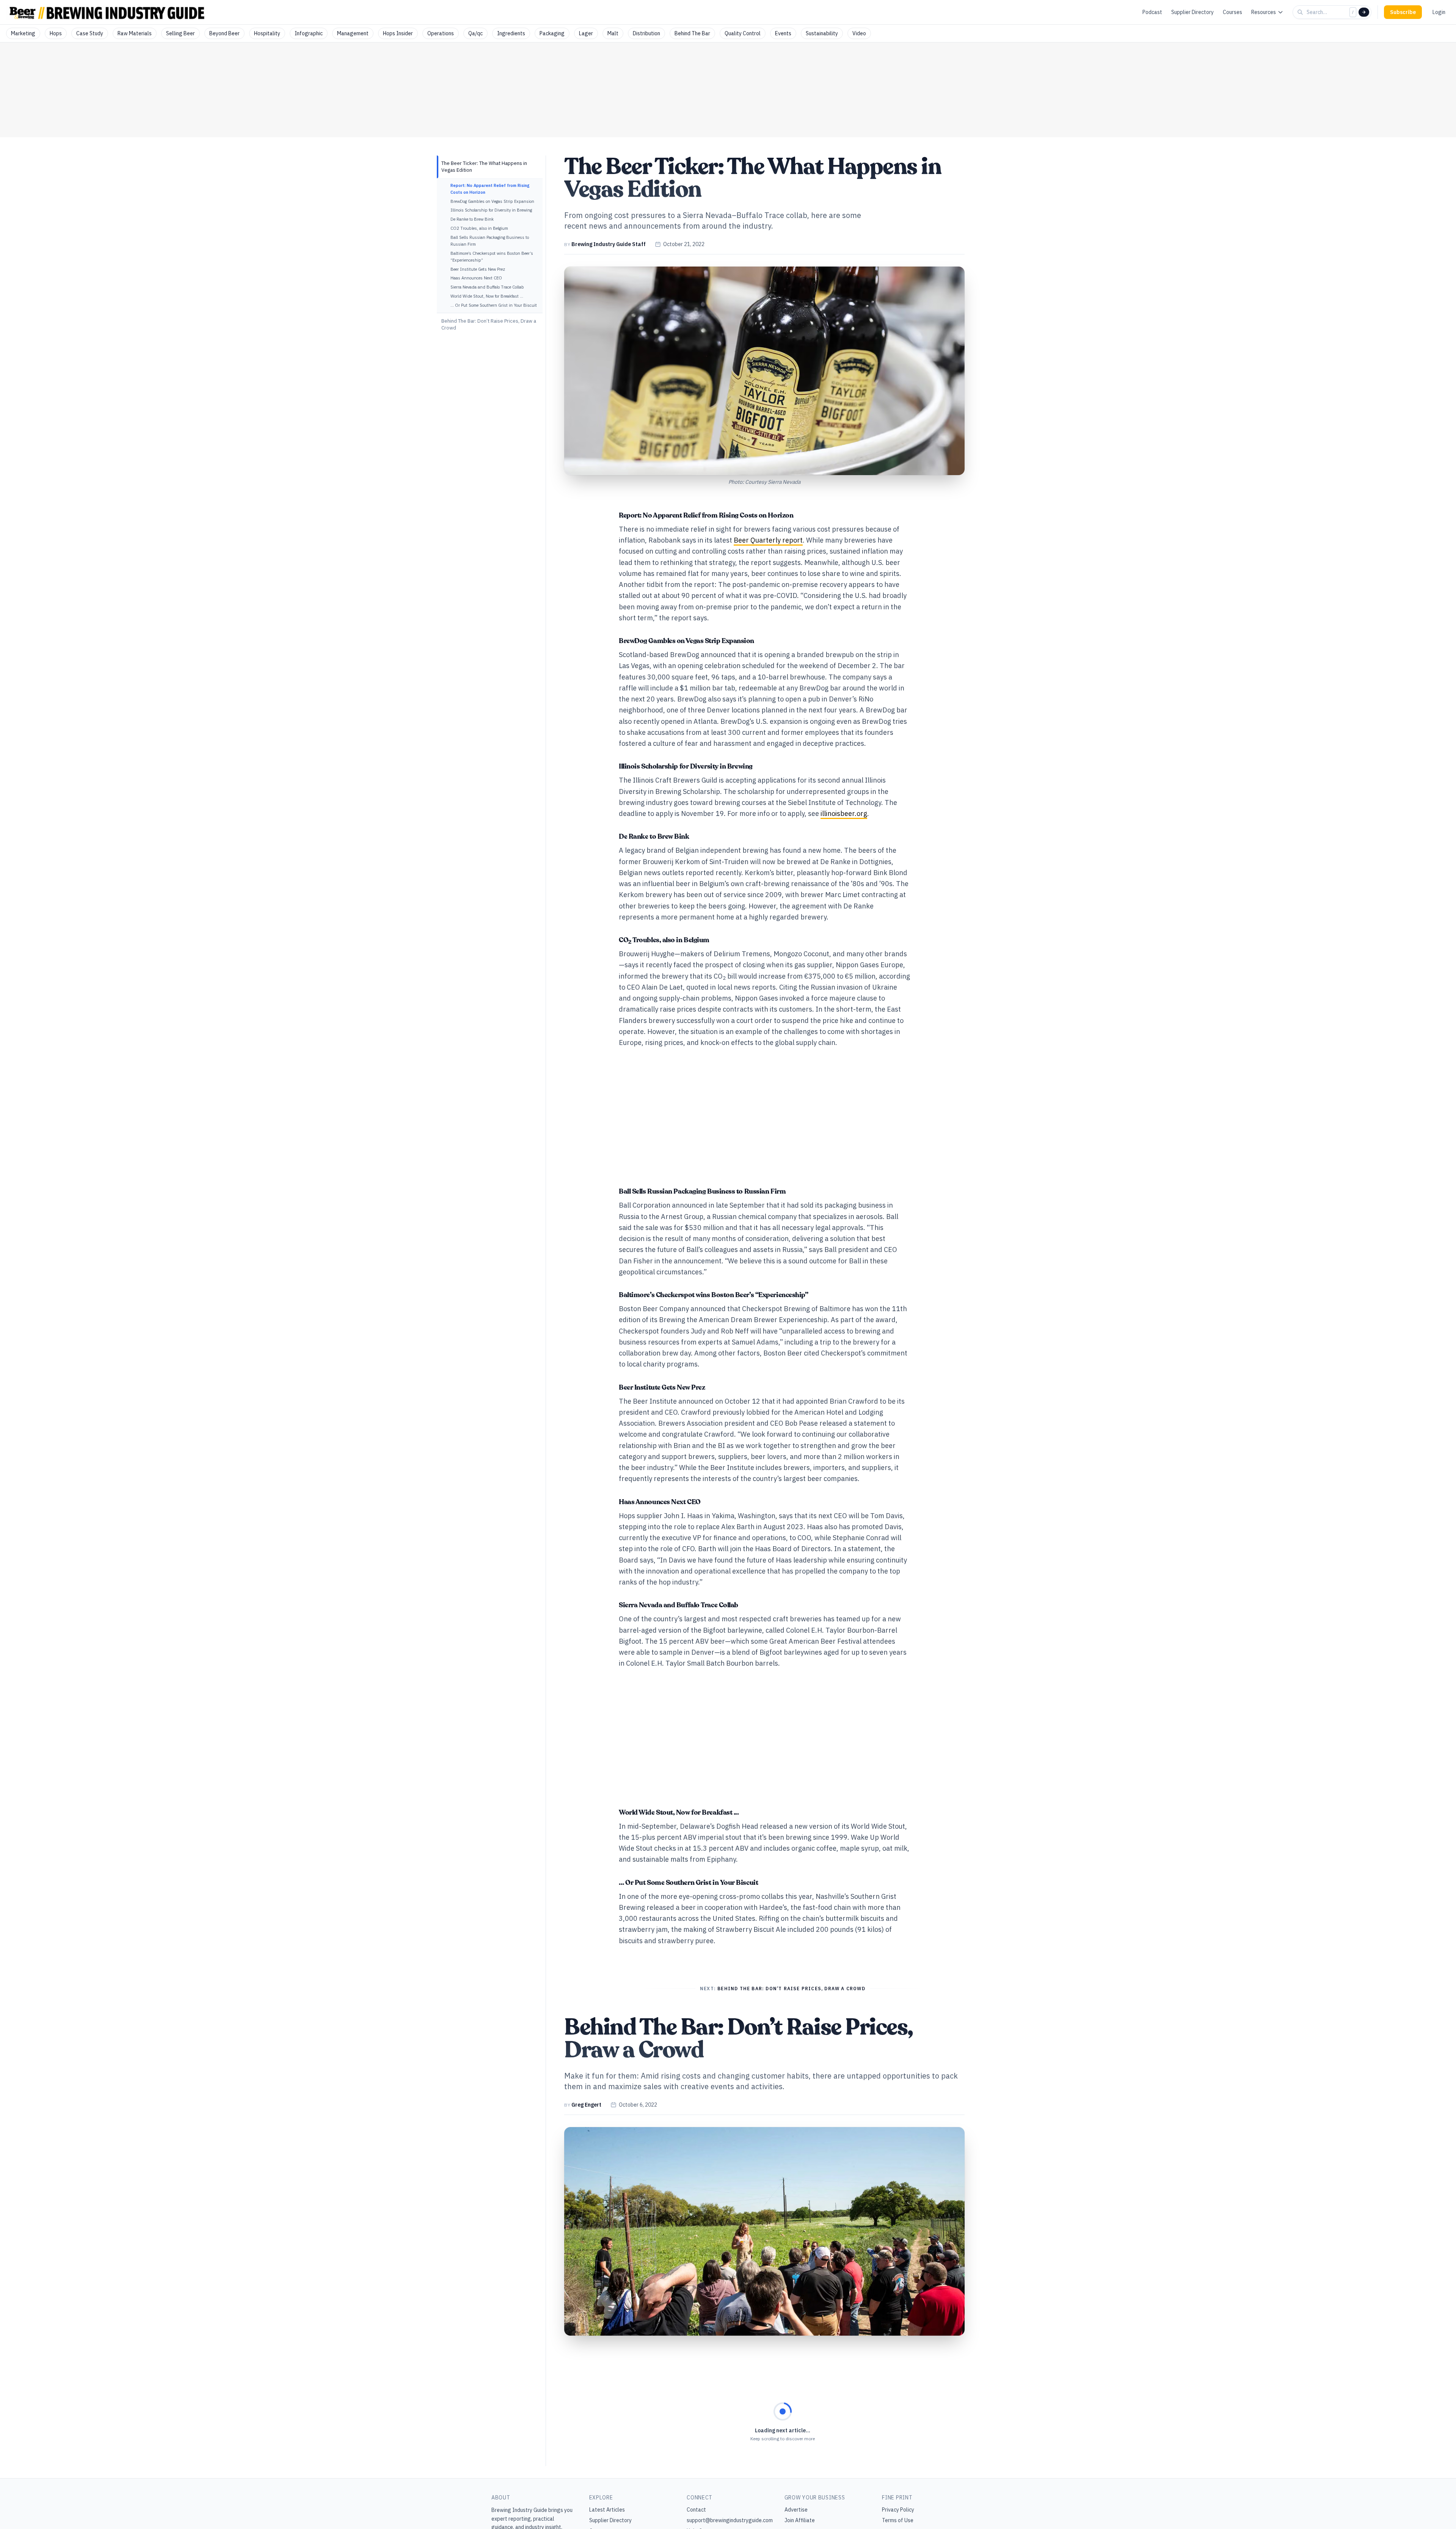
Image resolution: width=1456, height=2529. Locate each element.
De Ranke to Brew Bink (472, 219)
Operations (441, 33)
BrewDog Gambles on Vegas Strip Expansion (492, 201)
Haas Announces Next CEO (476, 278)
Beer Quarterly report (768, 540)
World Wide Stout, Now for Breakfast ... (487, 296)
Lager (586, 33)
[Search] (1364, 12)
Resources (1264, 12)
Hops (56, 33)
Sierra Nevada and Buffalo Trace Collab (487, 287)
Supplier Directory (1192, 12)
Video (859, 33)
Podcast (1152, 12)
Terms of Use (898, 2520)
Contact (696, 2510)
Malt (613, 33)
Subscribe (1403, 12)
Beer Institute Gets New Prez (478, 269)
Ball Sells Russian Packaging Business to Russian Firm (490, 241)
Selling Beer (180, 33)
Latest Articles (607, 2510)
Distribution (646, 33)
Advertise (796, 2510)
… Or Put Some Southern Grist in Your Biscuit (494, 305)
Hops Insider (398, 33)
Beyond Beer (224, 33)
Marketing (23, 33)
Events (783, 33)
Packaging (552, 33)
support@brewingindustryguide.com (730, 2520)
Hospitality (267, 33)
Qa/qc (475, 33)
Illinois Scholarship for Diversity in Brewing (491, 210)
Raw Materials (135, 33)
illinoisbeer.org (844, 813)
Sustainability (822, 33)
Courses (1232, 12)
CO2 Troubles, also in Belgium (479, 228)
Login (1439, 12)
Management (353, 33)
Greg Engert (586, 2105)
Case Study (90, 33)
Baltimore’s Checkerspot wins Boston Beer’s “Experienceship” (492, 257)
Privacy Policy (898, 2510)
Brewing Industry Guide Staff (609, 244)
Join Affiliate (800, 2520)
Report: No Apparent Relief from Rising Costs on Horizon (490, 189)
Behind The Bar (692, 33)
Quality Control (743, 33)
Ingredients (511, 33)
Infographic (309, 33)
